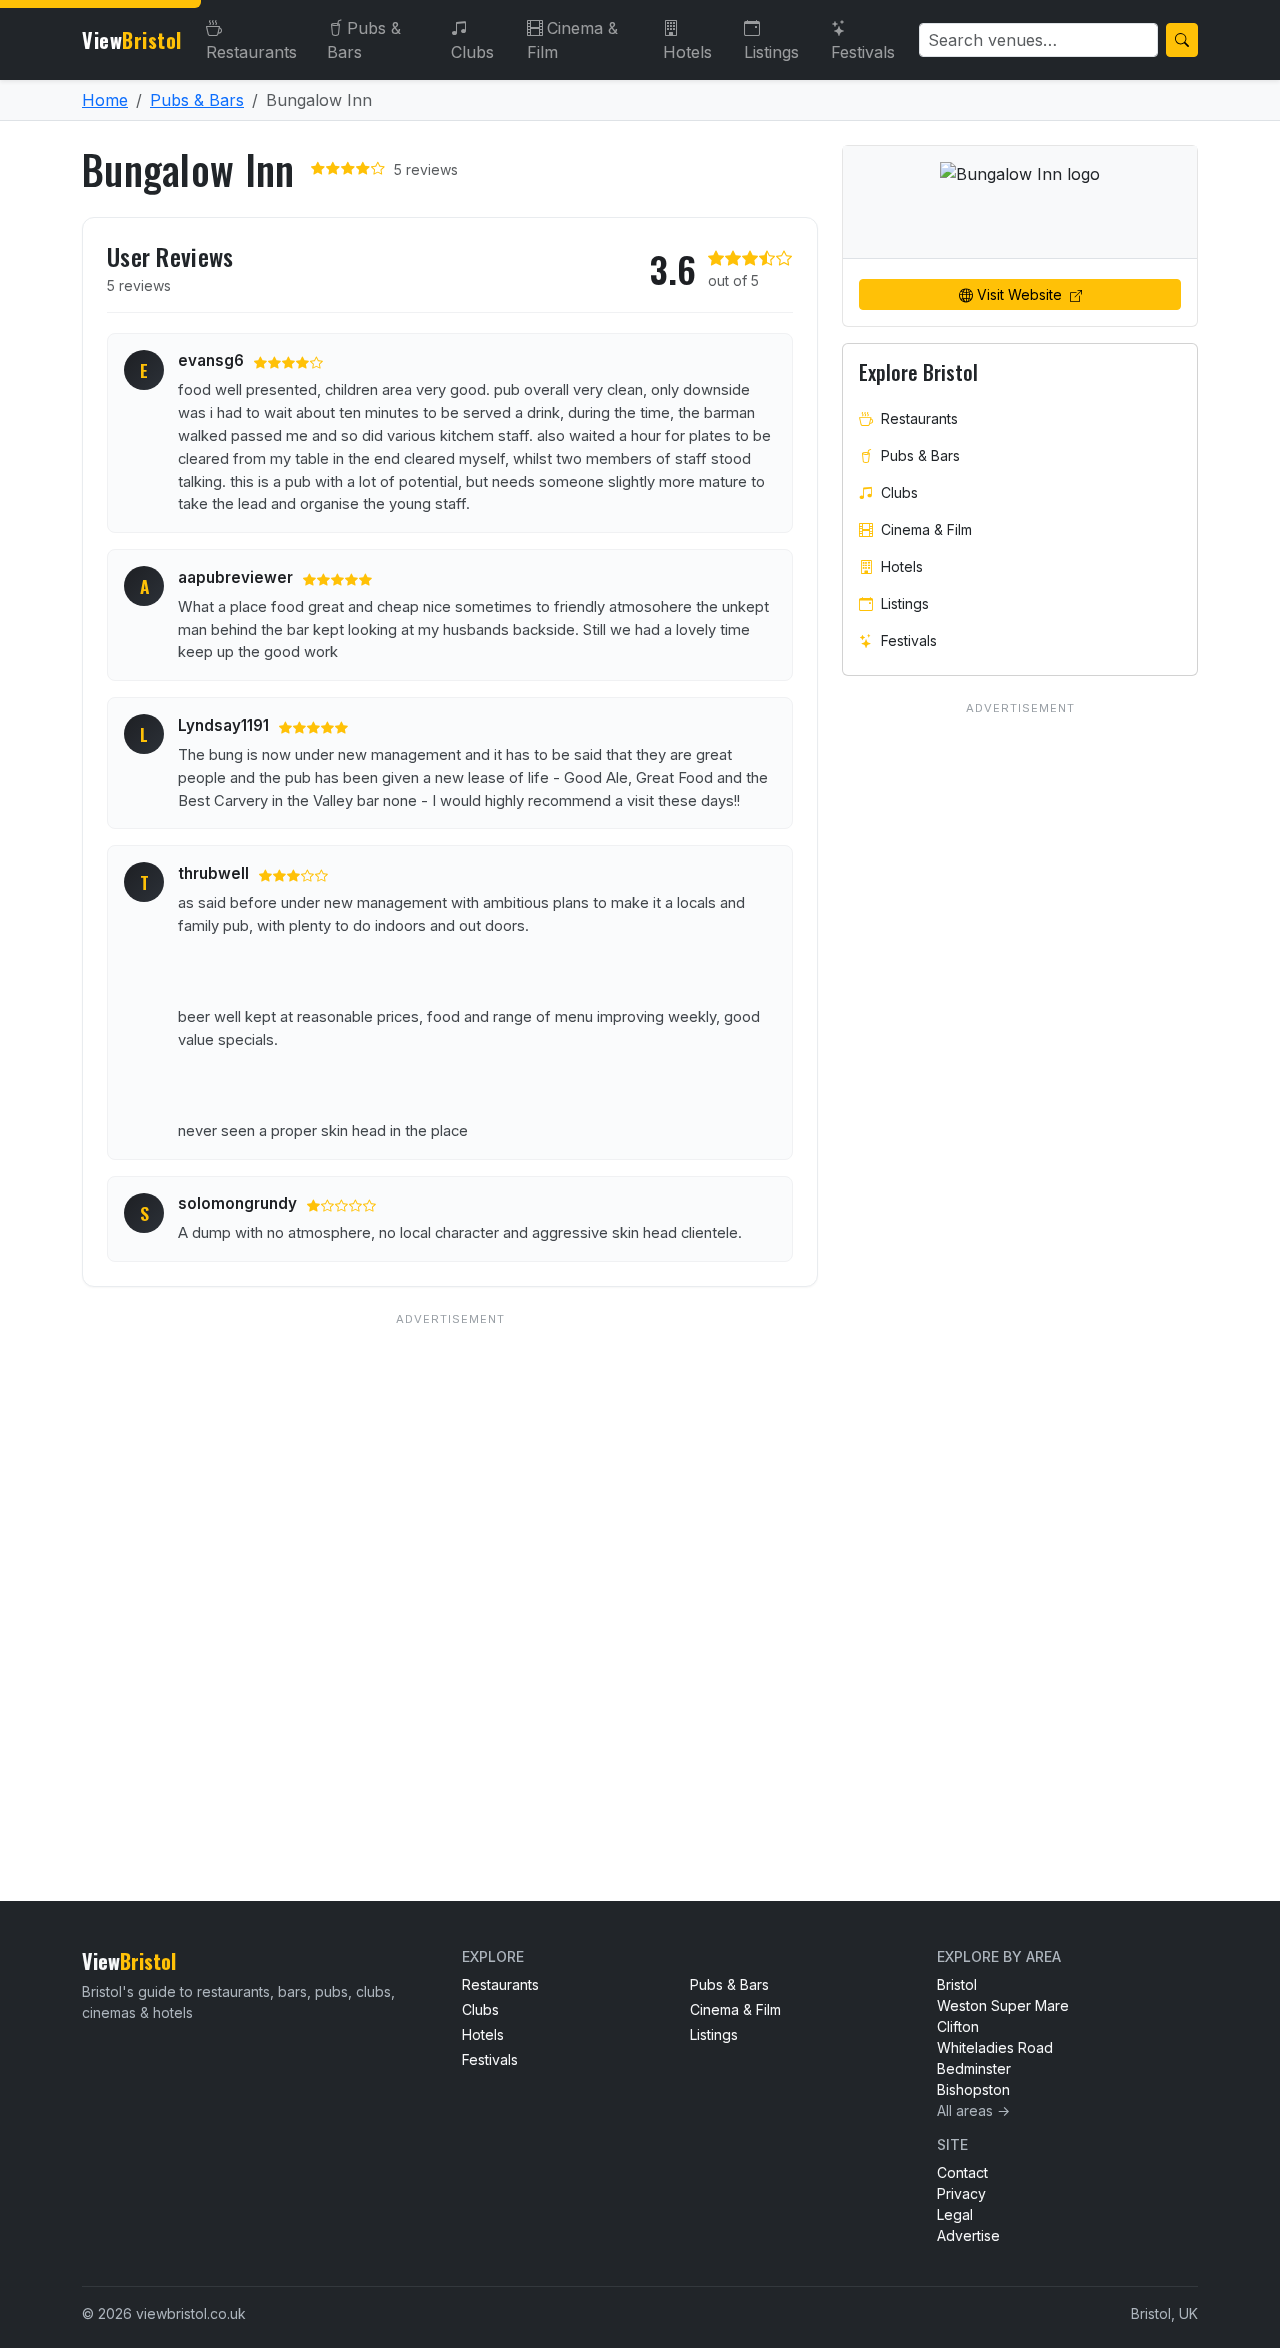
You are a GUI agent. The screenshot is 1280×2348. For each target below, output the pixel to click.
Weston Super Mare (1003, 2005)
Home (105, 100)
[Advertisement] (450, 1566)
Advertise (968, 2235)
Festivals (863, 52)
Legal (955, 2214)
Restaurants (251, 52)
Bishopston (973, 2089)
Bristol (957, 1984)
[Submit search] (1182, 40)
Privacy (961, 2193)
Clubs (472, 52)
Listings (771, 52)
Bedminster (974, 2068)
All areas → (973, 2110)
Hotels (687, 52)
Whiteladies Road (995, 2047)
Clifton (958, 2026)
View (132, 40)
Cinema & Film (572, 40)
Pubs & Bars (364, 40)
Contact (962, 2172)
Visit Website (1021, 294)
